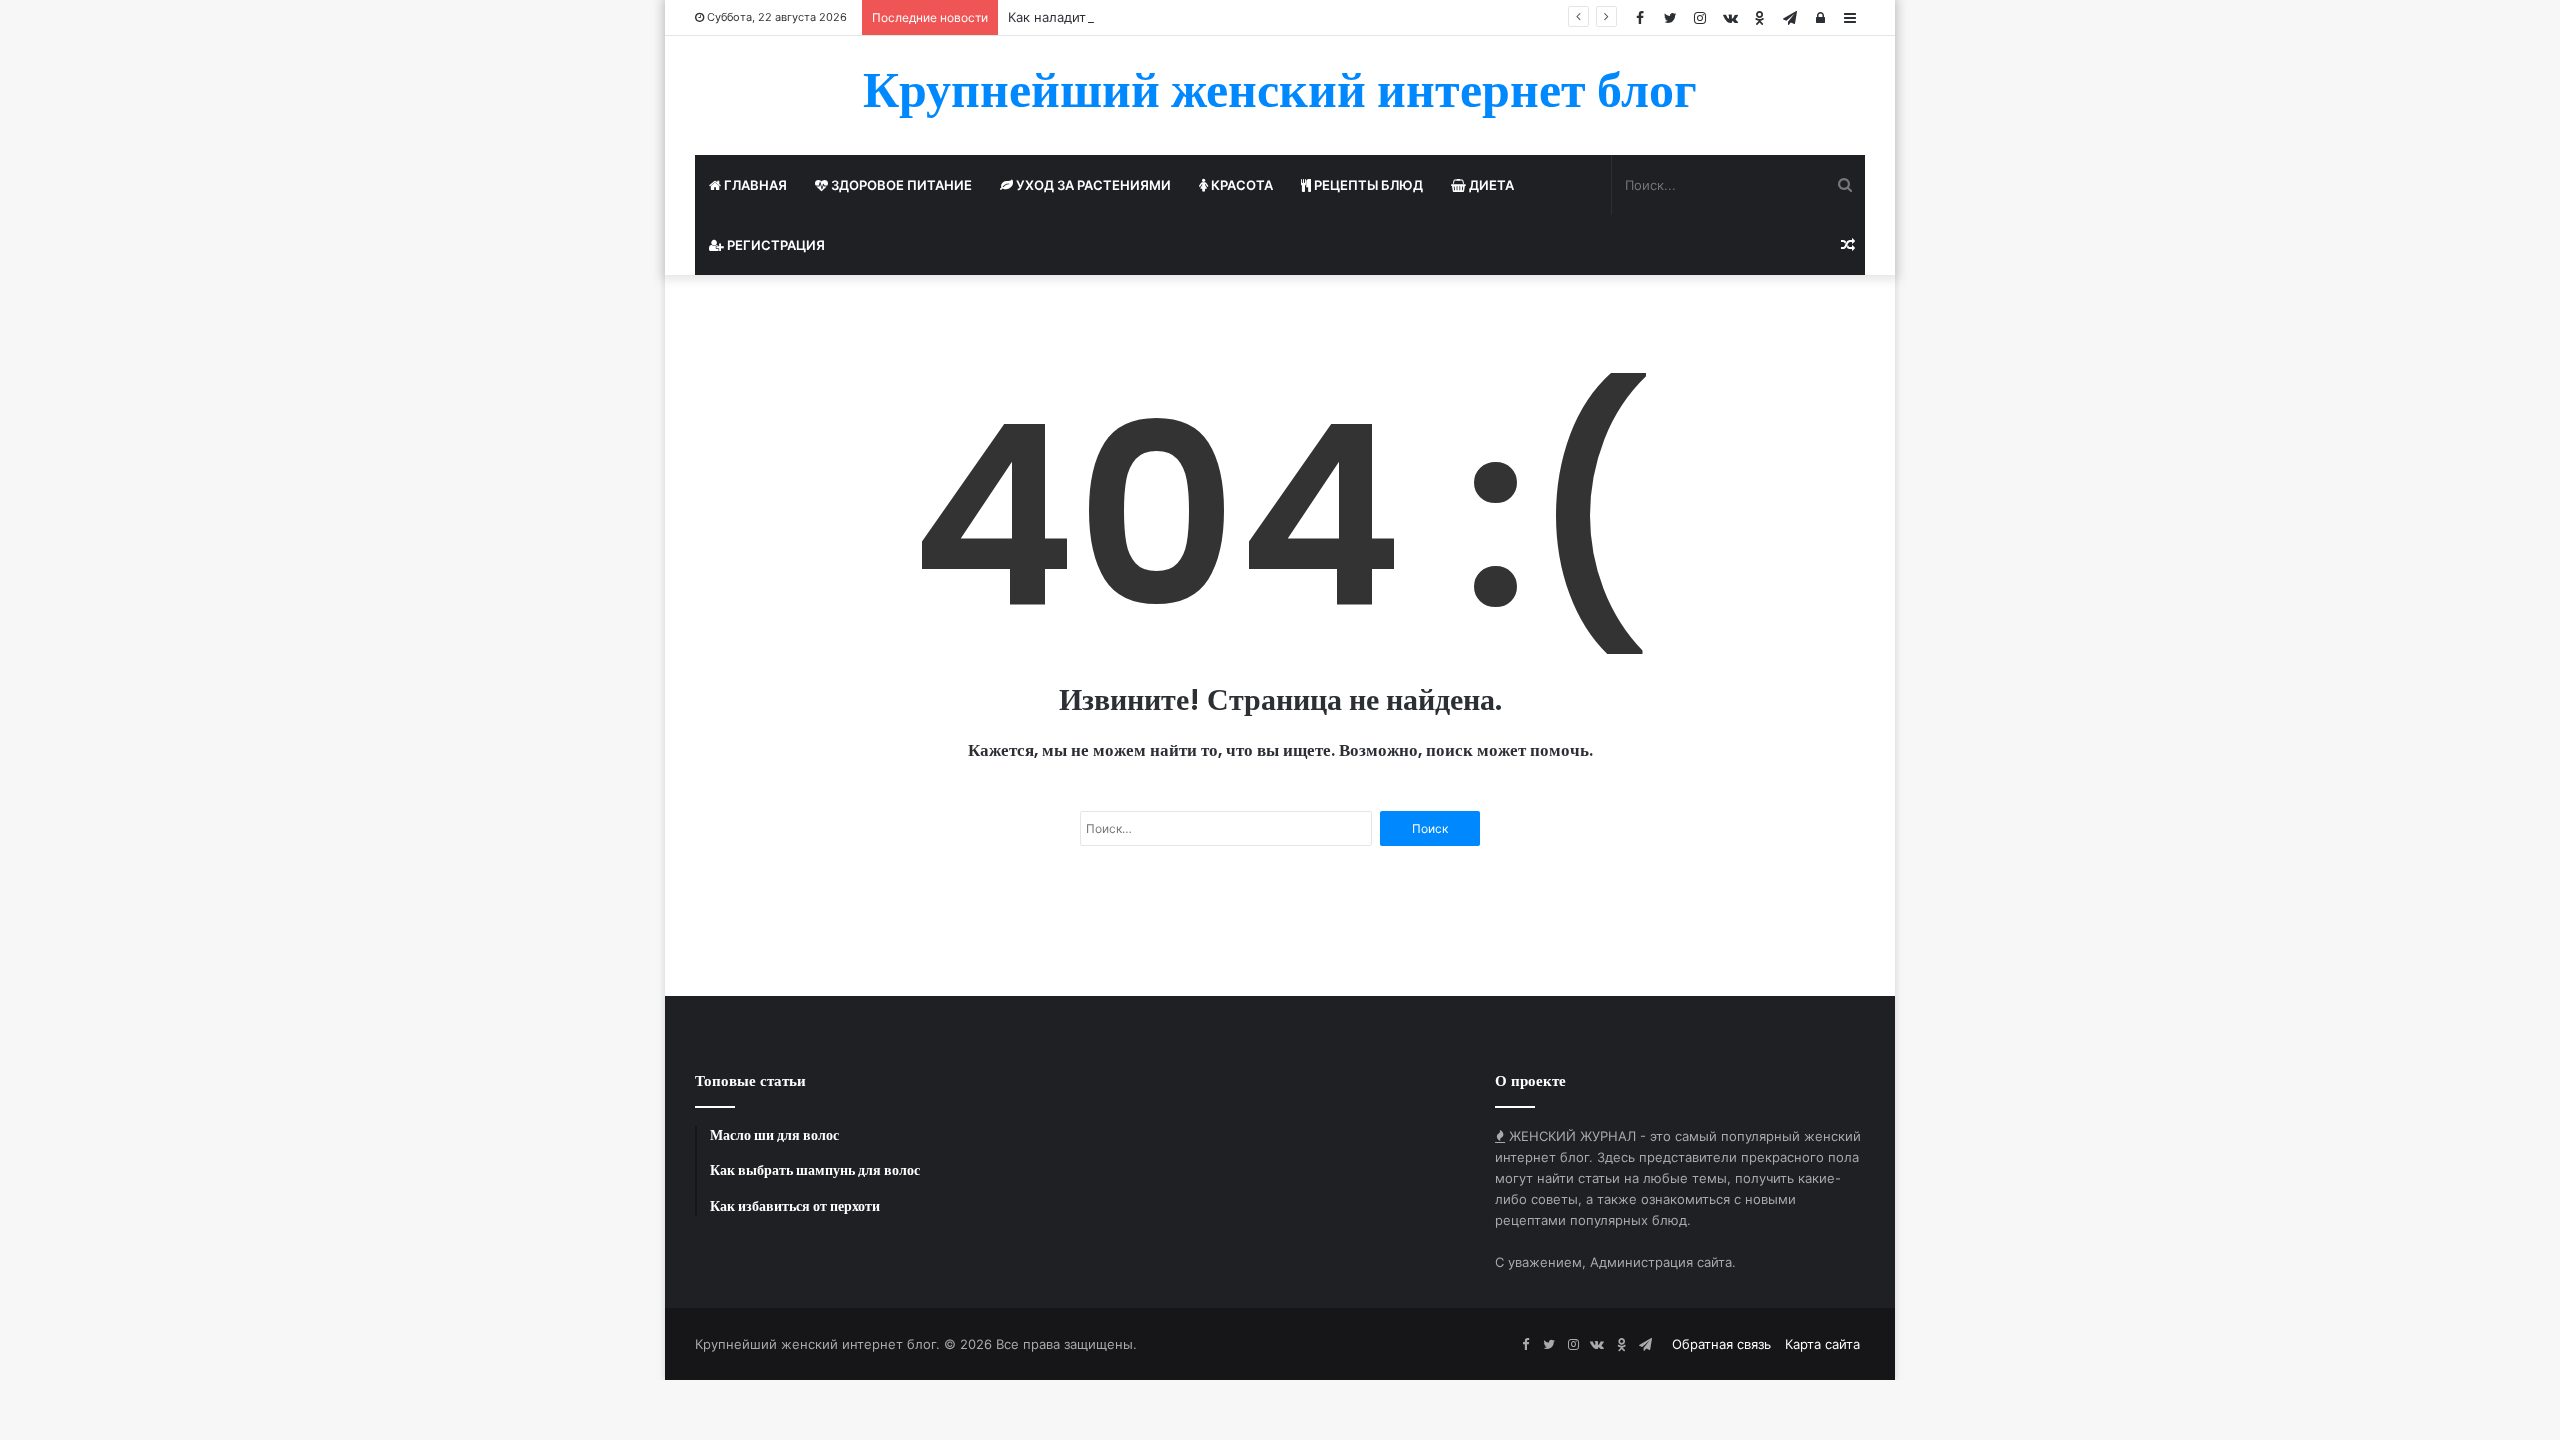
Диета (1490, 185)
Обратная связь (1721, 1344)
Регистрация (774, 245)
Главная (754, 185)
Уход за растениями (1092, 185)
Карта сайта (1822, 1344)
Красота (1240, 185)
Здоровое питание (900, 185)
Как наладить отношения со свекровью (1135, 17)
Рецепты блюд (1367, 185)
